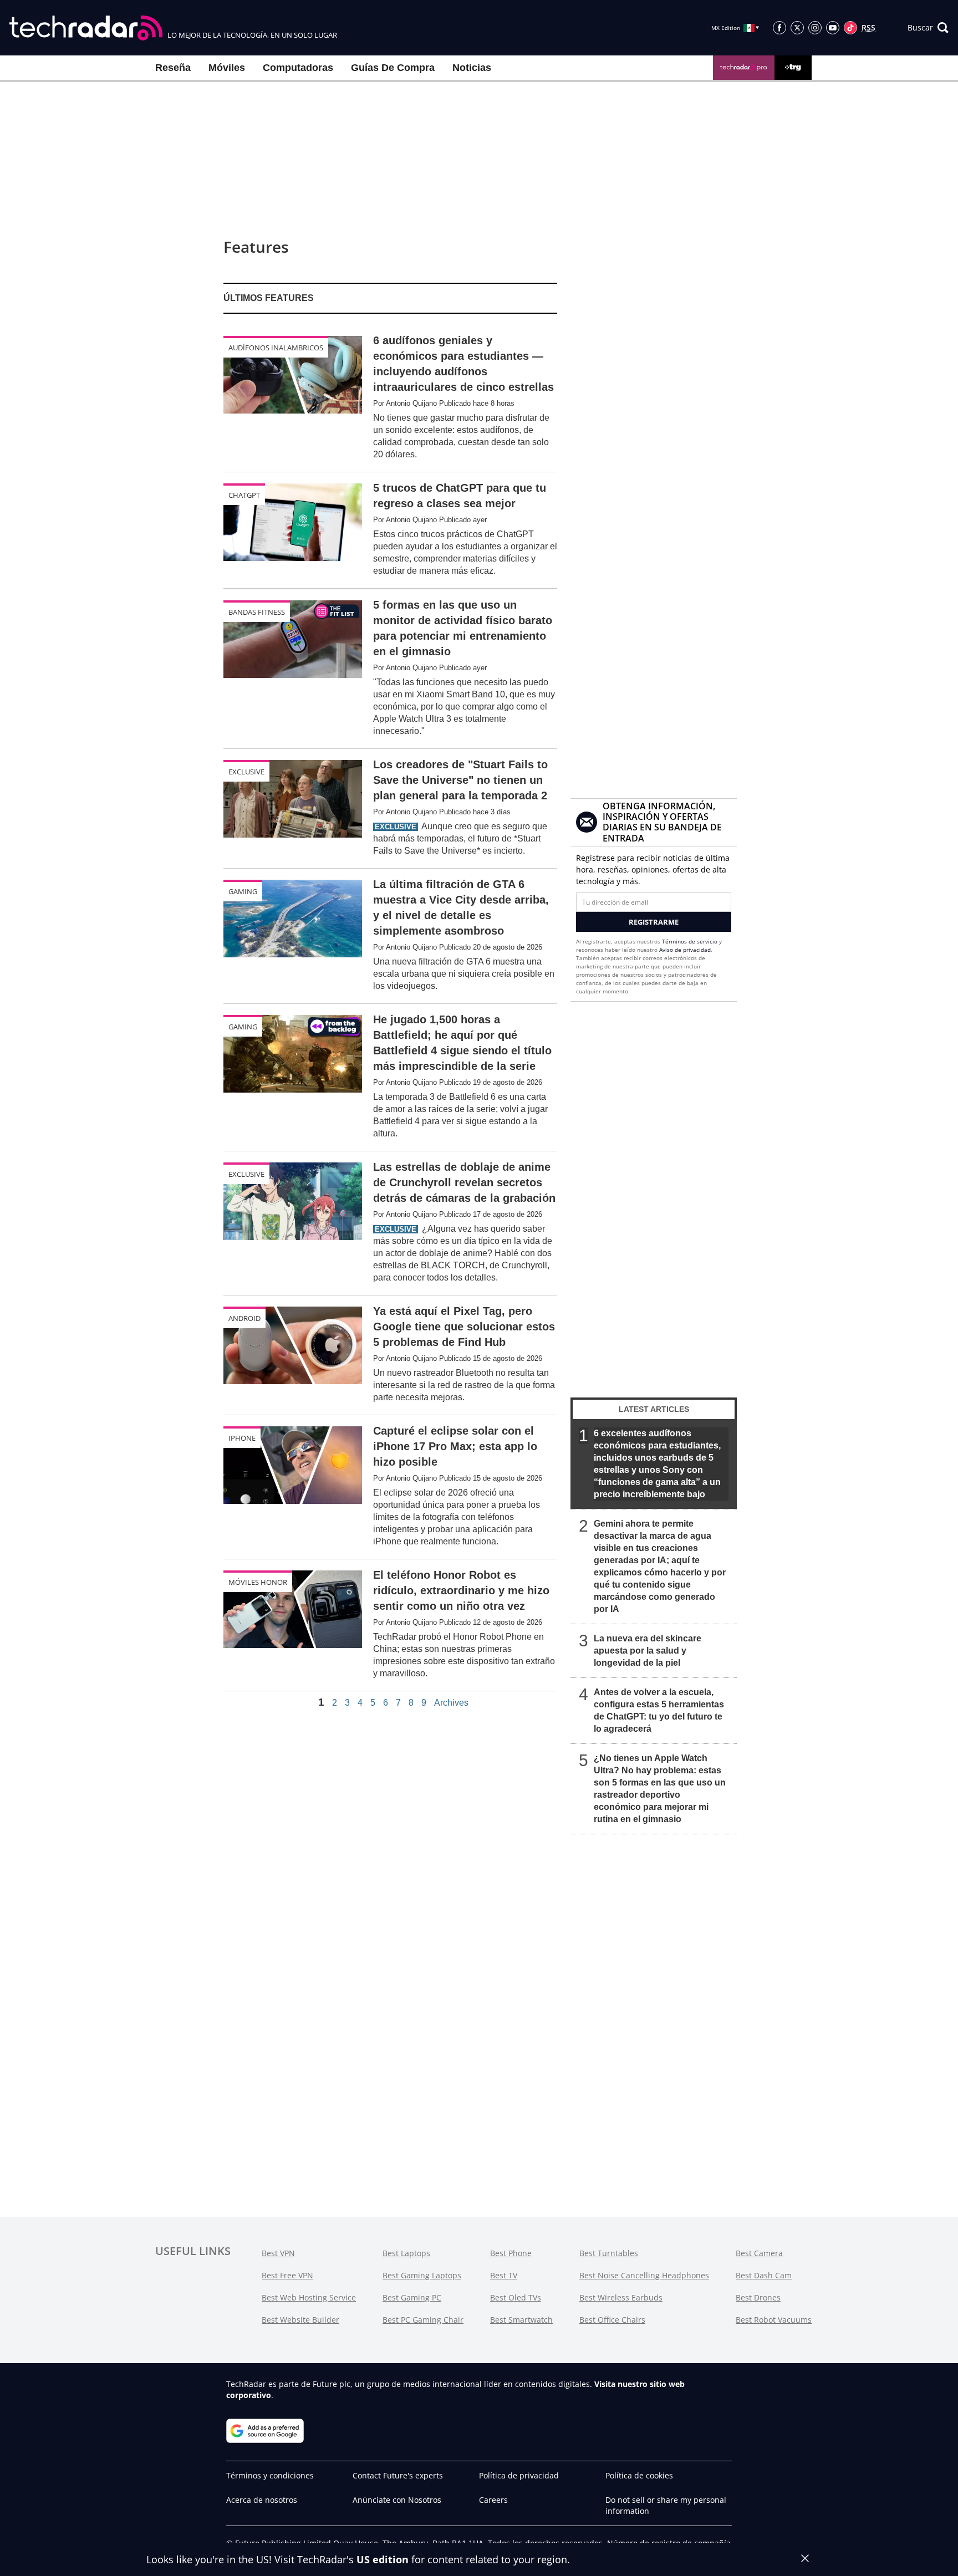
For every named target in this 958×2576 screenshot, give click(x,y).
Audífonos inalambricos (276, 348)
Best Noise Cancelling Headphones (644, 2275)
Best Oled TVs (516, 2297)
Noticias (472, 68)
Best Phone (511, 2253)
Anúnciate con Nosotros (397, 2500)
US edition (383, 2559)
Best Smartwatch (521, 2320)
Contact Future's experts (398, 2475)
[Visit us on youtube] (833, 28)
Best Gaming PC (412, 2297)
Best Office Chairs (612, 2320)
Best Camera (759, 2253)
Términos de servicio (690, 941)
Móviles (227, 68)
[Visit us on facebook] (779, 28)
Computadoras (298, 68)
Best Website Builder (300, 2320)
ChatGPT (244, 495)
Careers (493, 2500)
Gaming (243, 891)
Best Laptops (406, 2253)
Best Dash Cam (764, 2275)
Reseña (173, 68)
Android (244, 1318)
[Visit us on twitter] (797, 28)
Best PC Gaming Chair (423, 2320)
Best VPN (278, 2253)
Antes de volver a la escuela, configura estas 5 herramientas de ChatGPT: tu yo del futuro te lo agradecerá (659, 1710)
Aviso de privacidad (685, 950)
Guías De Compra (393, 68)
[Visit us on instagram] (815, 28)
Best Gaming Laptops (422, 2275)
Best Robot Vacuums (774, 2320)
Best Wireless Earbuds (621, 2297)
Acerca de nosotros (262, 2500)
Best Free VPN (287, 2275)
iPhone (242, 1438)
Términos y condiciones (270, 2475)
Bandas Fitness (257, 612)
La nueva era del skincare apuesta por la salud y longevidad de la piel (648, 1651)
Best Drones (758, 2297)
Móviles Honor (258, 1582)
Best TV (504, 2275)
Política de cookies (639, 2475)
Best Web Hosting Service (309, 2297)
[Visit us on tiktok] (850, 28)
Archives (451, 1703)
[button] (928, 28)
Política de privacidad (519, 2475)
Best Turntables (609, 2253)
